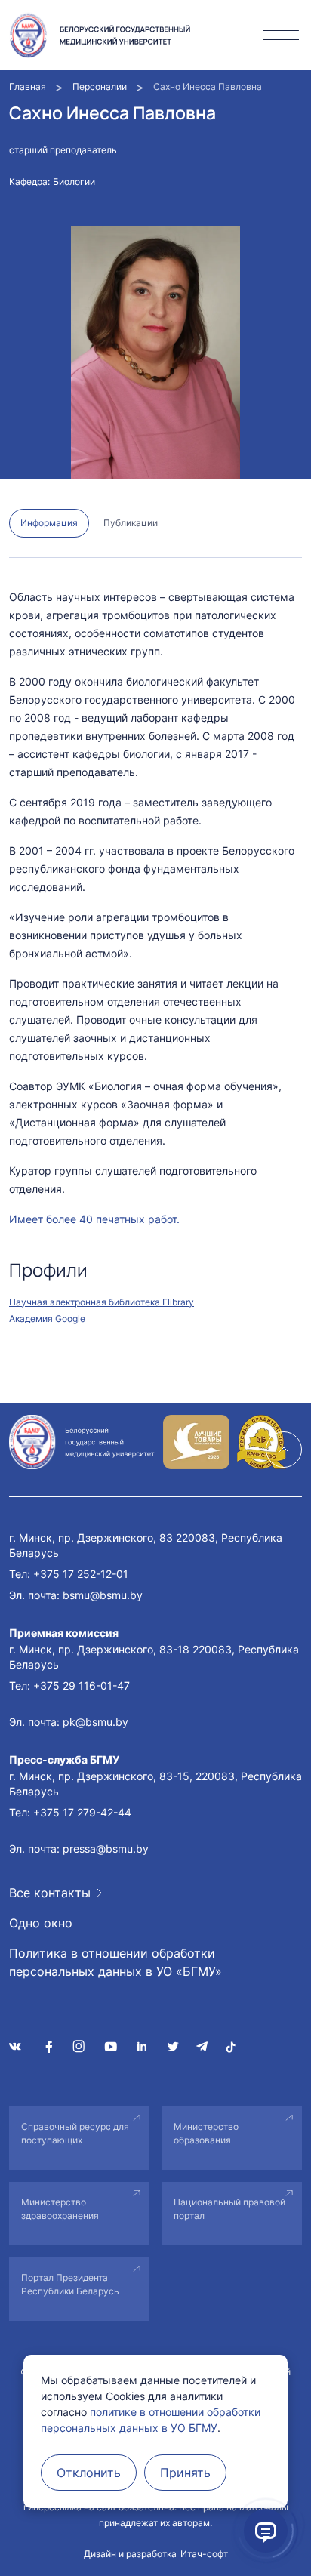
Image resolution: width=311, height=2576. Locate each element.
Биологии (74, 182)
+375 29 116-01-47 (82, 1685)
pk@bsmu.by (95, 1722)
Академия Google (47, 1319)
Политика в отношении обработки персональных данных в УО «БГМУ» (115, 1962)
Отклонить (89, 2473)
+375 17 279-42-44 (82, 1812)
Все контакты (50, 1893)
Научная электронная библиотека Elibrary (102, 1302)
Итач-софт (204, 2554)
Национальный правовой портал (229, 2209)
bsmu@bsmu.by (103, 1595)
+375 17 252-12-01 (81, 1574)
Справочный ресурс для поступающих (75, 2133)
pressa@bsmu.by (106, 1849)
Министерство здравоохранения (60, 2209)
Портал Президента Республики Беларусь (70, 2284)
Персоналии (100, 86)
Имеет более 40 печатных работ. (94, 1219)
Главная (28, 86)
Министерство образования (206, 2133)
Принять (185, 2473)
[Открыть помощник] (266, 2531)
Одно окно (41, 1923)
